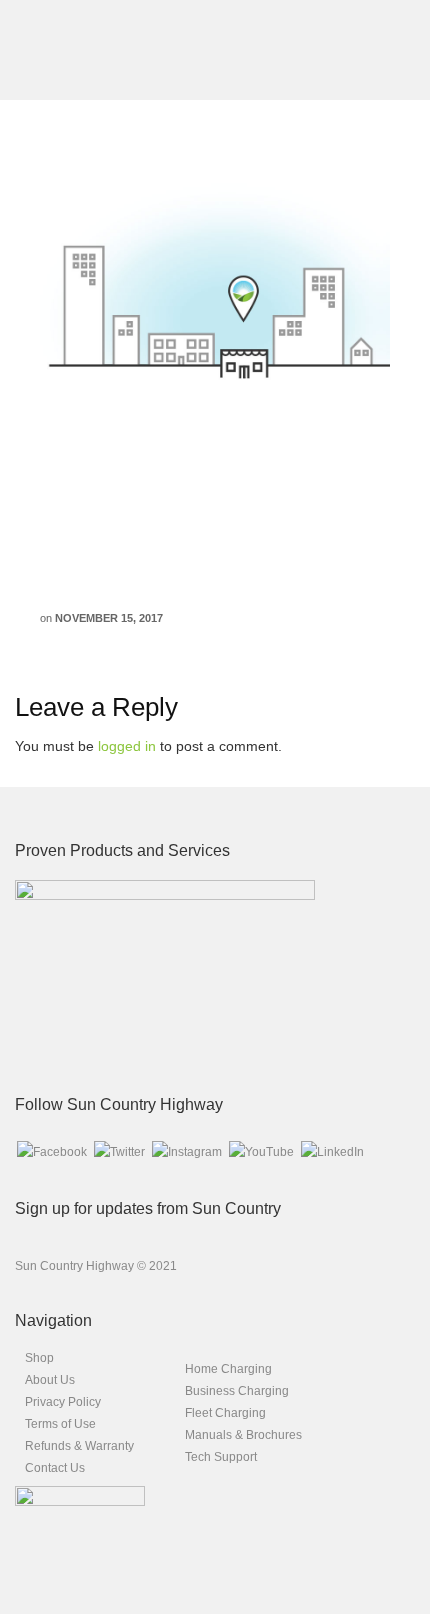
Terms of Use (60, 1424)
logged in (127, 746)
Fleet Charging (225, 1413)
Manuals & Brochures (243, 1435)
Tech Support (221, 1457)
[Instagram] (187, 1151)
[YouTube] (261, 1151)
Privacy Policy (63, 1402)
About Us (50, 1380)
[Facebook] (52, 1151)
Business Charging (237, 1391)
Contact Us (55, 1468)
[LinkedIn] (332, 1151)
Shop (39, 1358)
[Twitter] (119, 1151)
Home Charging (228, 1369)
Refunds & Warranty (79, 1446)
